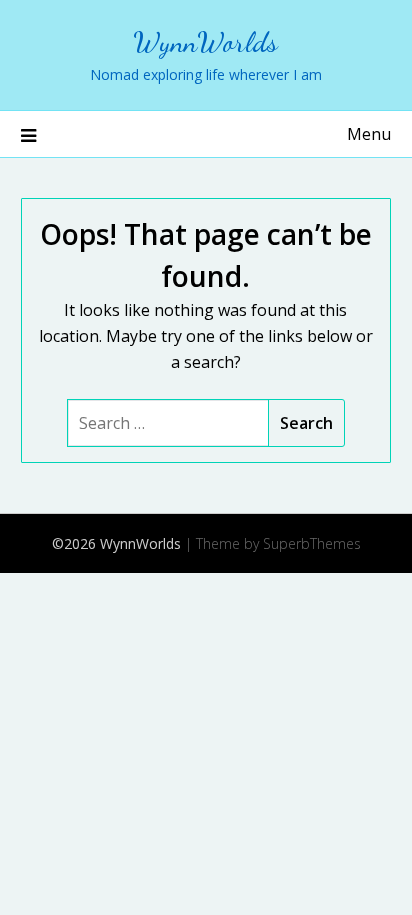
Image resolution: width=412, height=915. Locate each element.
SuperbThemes (312, 543)
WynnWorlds (205, 41)
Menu (369, 134)
